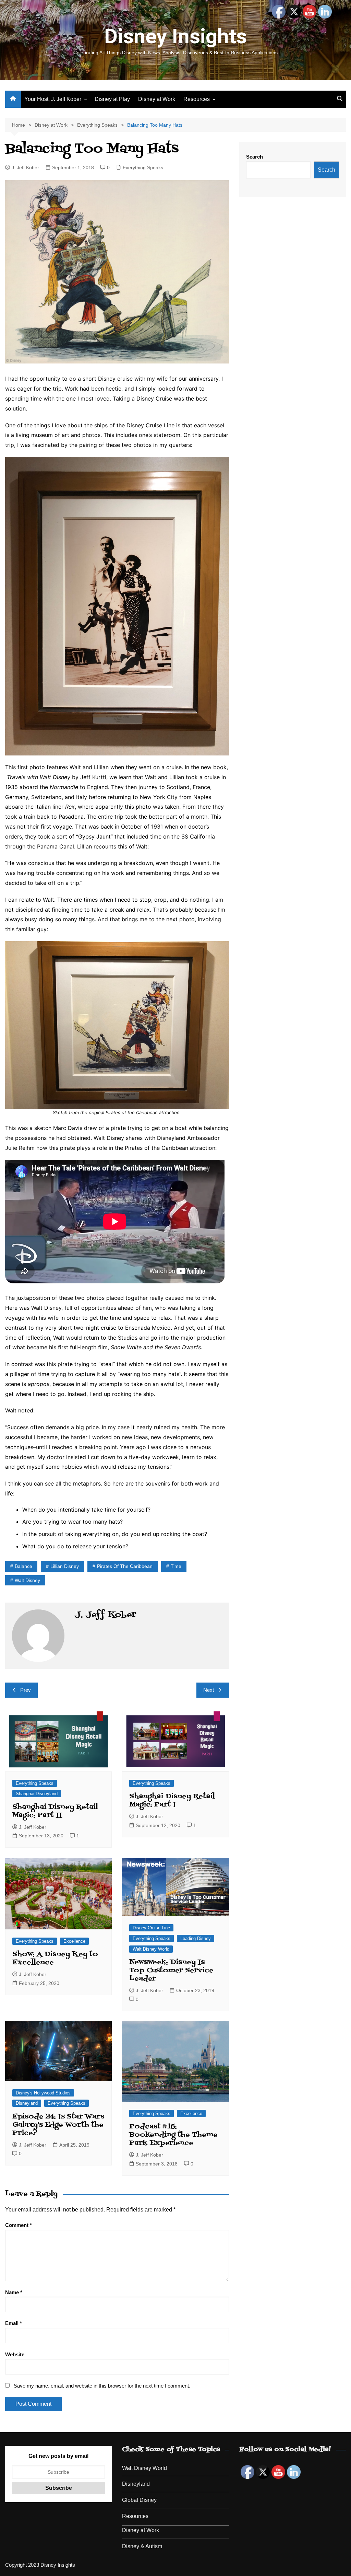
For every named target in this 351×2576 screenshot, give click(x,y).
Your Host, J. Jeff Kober (53, 99)
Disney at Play (112, 99)
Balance (23, 1566)
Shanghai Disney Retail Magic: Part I (172, 1801)
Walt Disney (27, 1580)
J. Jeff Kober (25, 168)
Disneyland (27, 2103)
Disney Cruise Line (151, 1928)
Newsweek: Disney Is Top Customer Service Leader (171, 1971)
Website (15, 2354)
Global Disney (139, 2500)
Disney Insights (175, 36)
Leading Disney (196, 1938)
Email (14, 2323)
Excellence (74, 1941)
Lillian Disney (65, 1566)
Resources (197, 99)
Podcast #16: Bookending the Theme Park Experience (173, 2135)
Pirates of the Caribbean (125, 1566)
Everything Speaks (143, 168)
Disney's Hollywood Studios (43, 2093)
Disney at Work (157, 99)
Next (209, 1690)
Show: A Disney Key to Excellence (55, 1959)
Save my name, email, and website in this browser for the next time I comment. (102, 2386)
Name (14, 2292)
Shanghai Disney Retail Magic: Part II (55, 1811)
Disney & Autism (142, 2546)
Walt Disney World (151, 1949)
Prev (26, 1690)
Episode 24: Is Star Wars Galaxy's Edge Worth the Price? (58, 2125)
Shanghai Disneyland (37, 1794)
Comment (19, 2225)
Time (176, 1566)
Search (255, 157)
